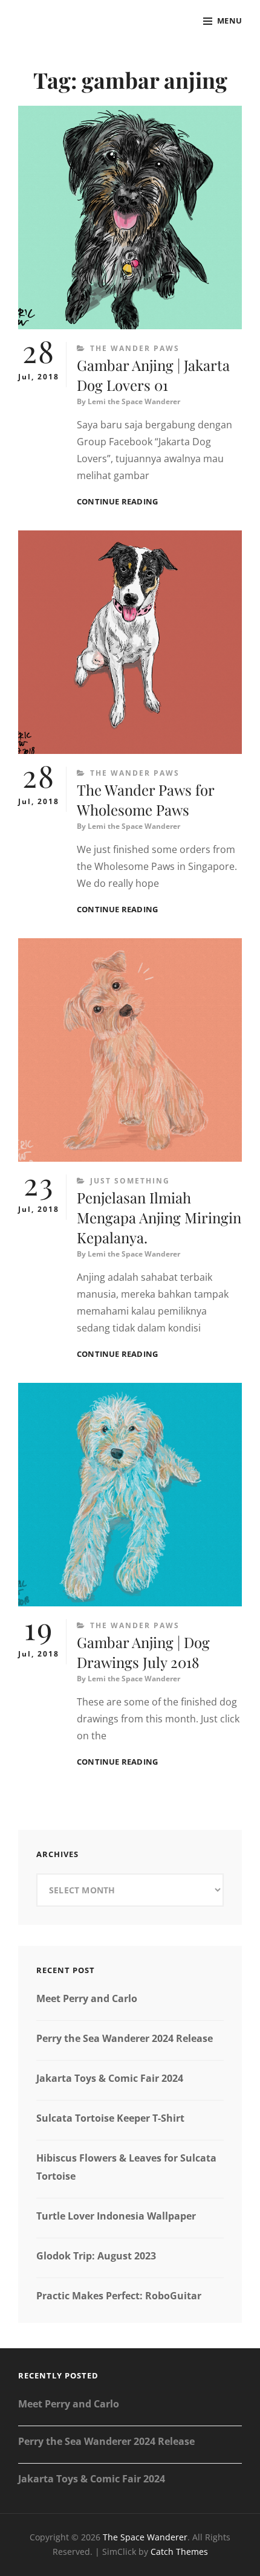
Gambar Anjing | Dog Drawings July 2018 (143, 1652)
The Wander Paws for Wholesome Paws (145, 800)
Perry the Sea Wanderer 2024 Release (125, 2038)
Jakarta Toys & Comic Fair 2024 (110, 2078)
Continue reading (117, 502)
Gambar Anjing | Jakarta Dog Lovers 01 (153, 375)
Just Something (130, 1181)
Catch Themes (179, 2552)
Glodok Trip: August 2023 (96, 2256)
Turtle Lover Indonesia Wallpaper (116, 2216)
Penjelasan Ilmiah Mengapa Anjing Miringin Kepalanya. (159, 1217)
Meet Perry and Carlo (87, 1998)
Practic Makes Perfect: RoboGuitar (119, 2296)
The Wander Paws (135, 348)
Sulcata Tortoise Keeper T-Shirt (110, 2118)
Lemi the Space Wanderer (134, 401)
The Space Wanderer (145, 2537)
